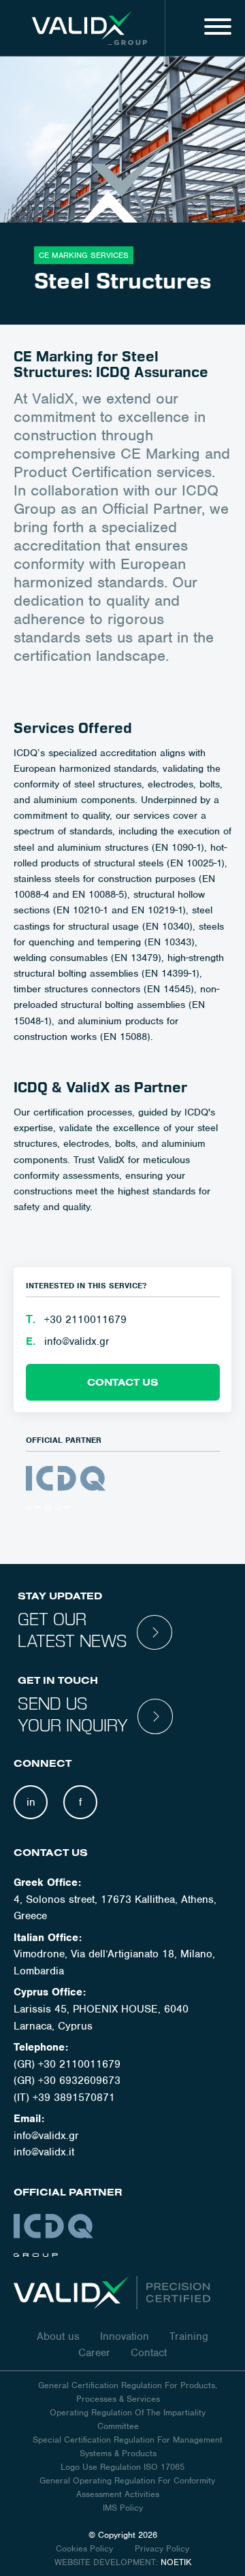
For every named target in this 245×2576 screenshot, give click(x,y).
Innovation (125, 2336)
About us (58, 2336)
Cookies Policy (86, 2548)
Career (94, 2353)
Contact (149, 2353)
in (31, 1802)
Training (189, 2336)
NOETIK (176, 2562)
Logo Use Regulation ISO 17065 (122, 2467)
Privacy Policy (162, 2548)
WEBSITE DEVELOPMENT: (106, 2562)
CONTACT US (123, 1382)
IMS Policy (123, 2508)
